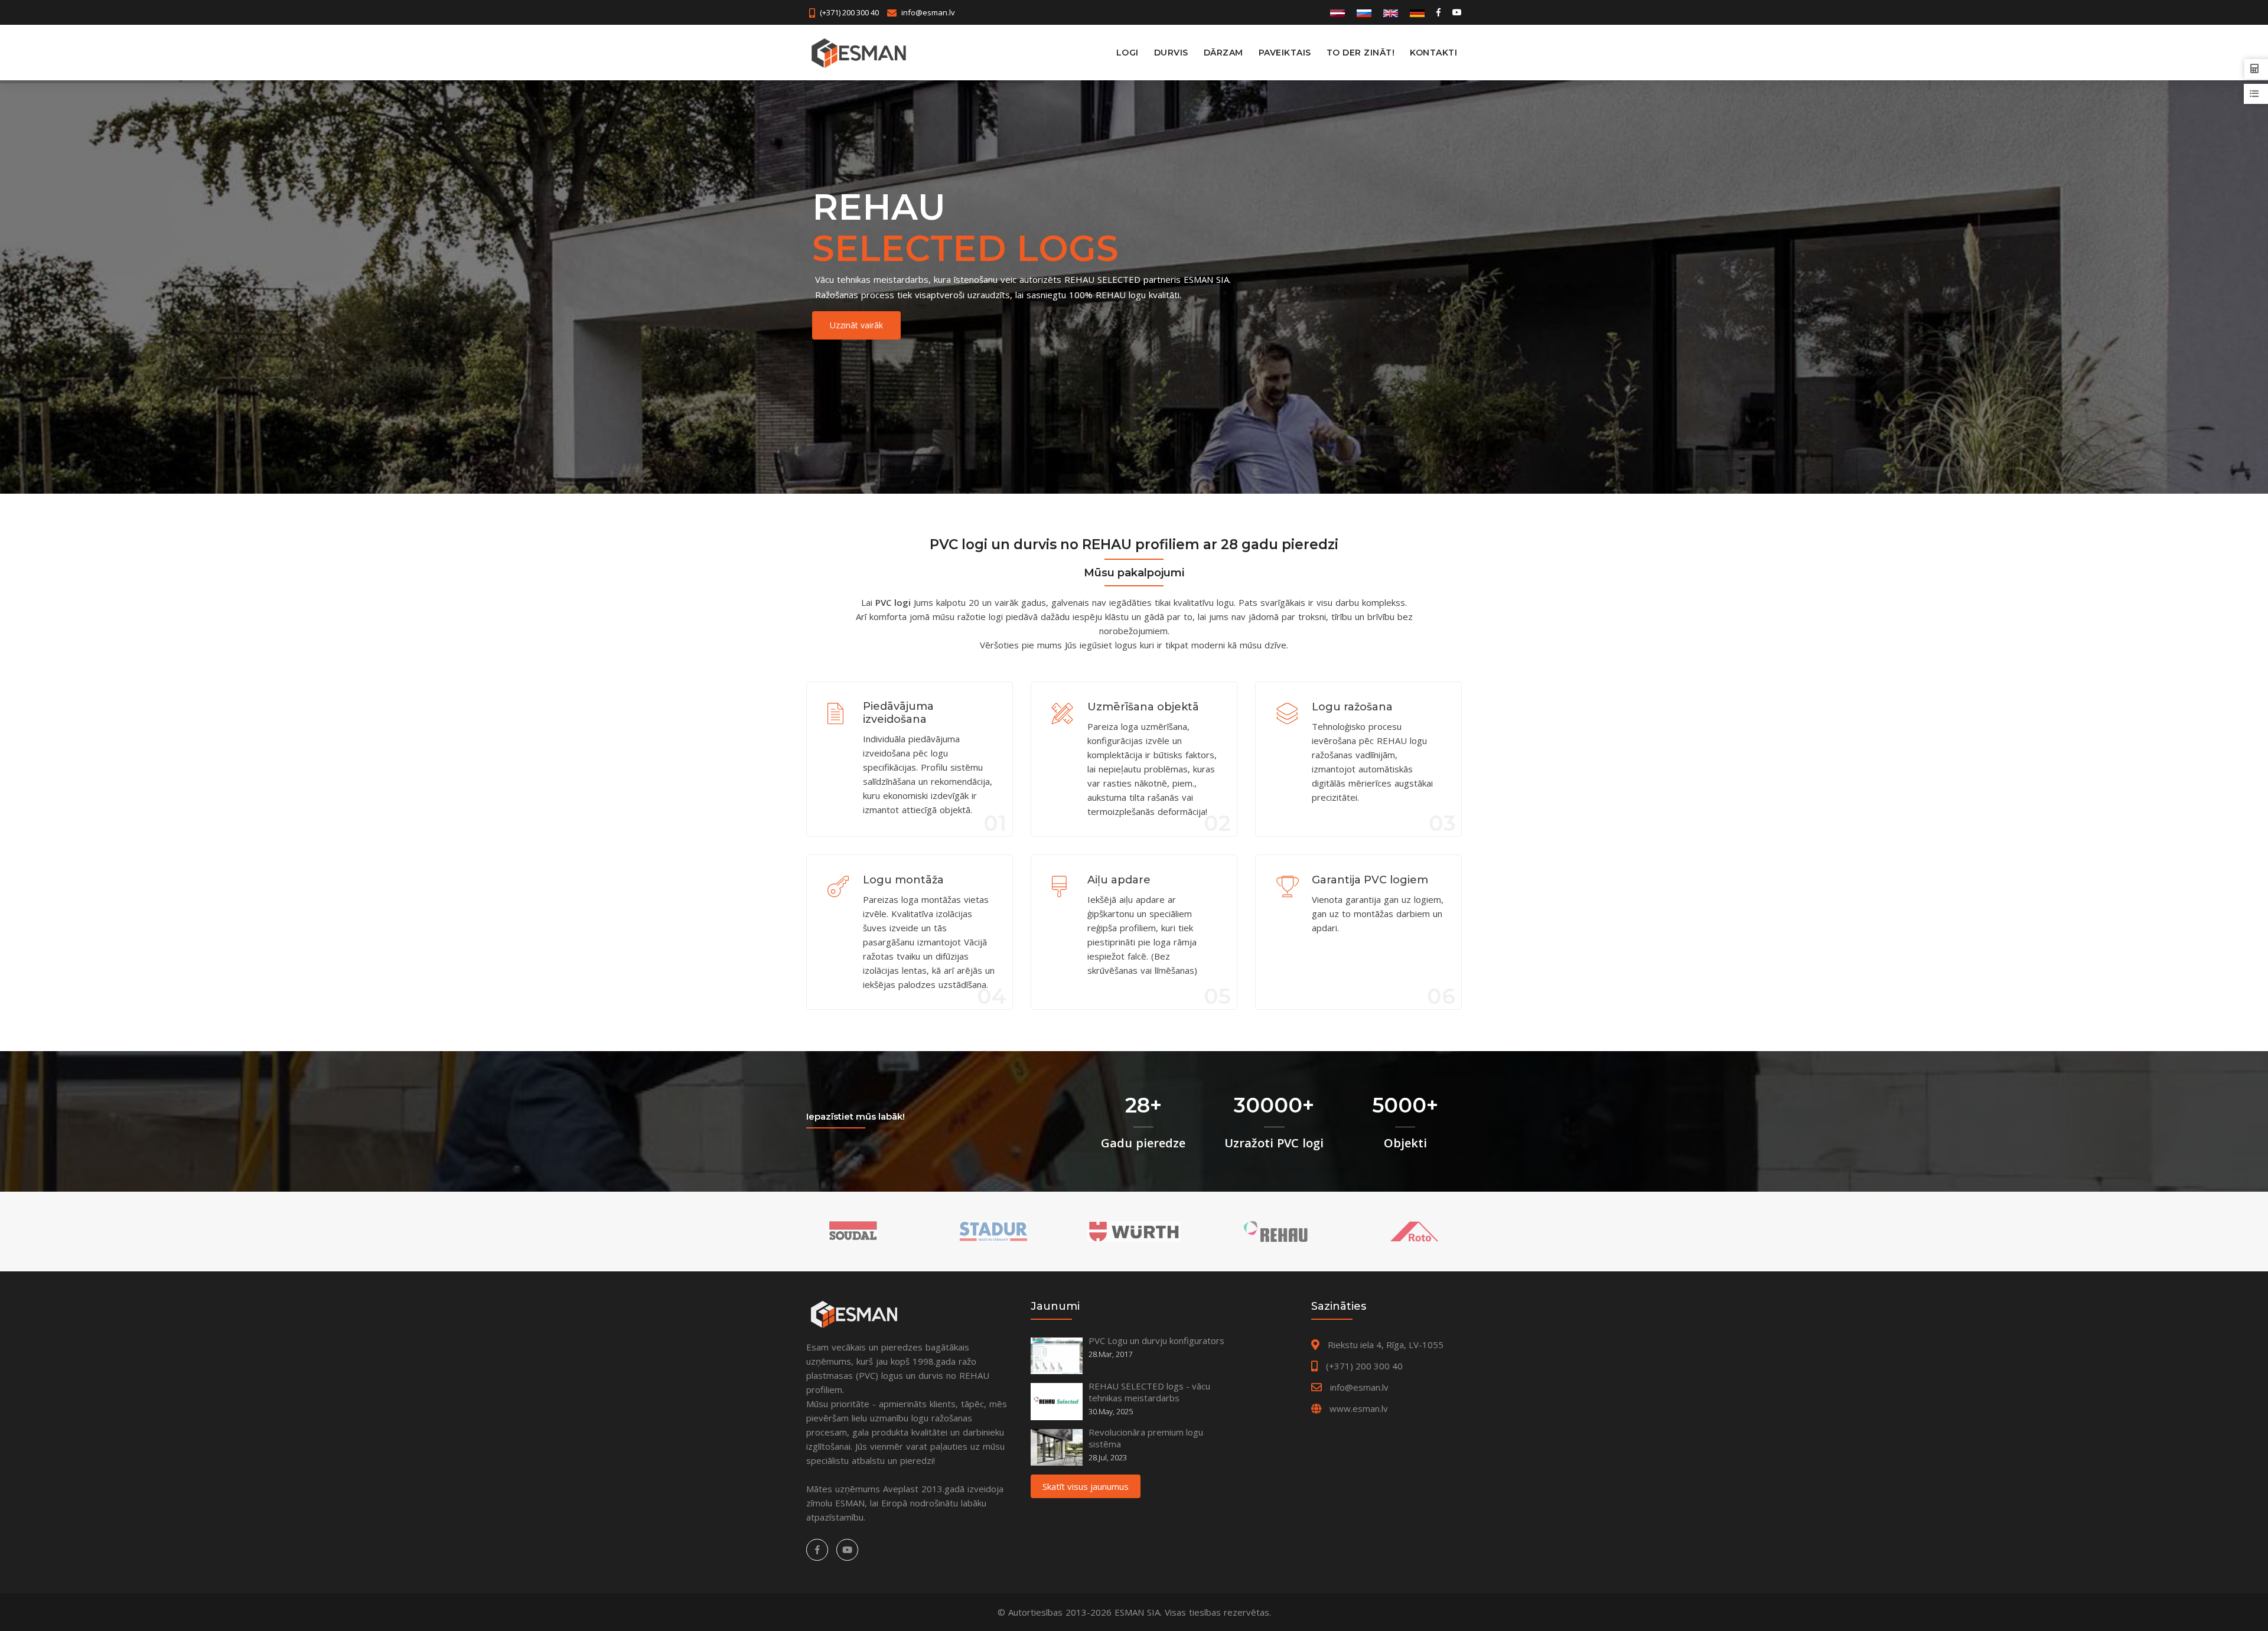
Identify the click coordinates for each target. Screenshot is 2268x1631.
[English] (1391, 12)
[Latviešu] (1337, 12)
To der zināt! (1361, 53)
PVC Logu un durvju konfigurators (1156, 1340)
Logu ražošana (1352, 707)
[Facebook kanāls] (1438, 12)
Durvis (1171, 53)
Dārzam (1223, 53)
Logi (1128, 53)
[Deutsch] (1417, 12)
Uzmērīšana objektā (1143, 707)
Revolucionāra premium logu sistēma (1146, 1438)
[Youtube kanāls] (1456, 12)
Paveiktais (1285, 53)
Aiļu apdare (1119, 880)
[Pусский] (1364, 12)
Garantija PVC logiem (1370, 880)
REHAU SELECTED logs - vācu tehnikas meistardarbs (1149, 1392)
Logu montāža (903, 880)
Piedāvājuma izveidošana (898, 713)
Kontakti (1433, 53)
